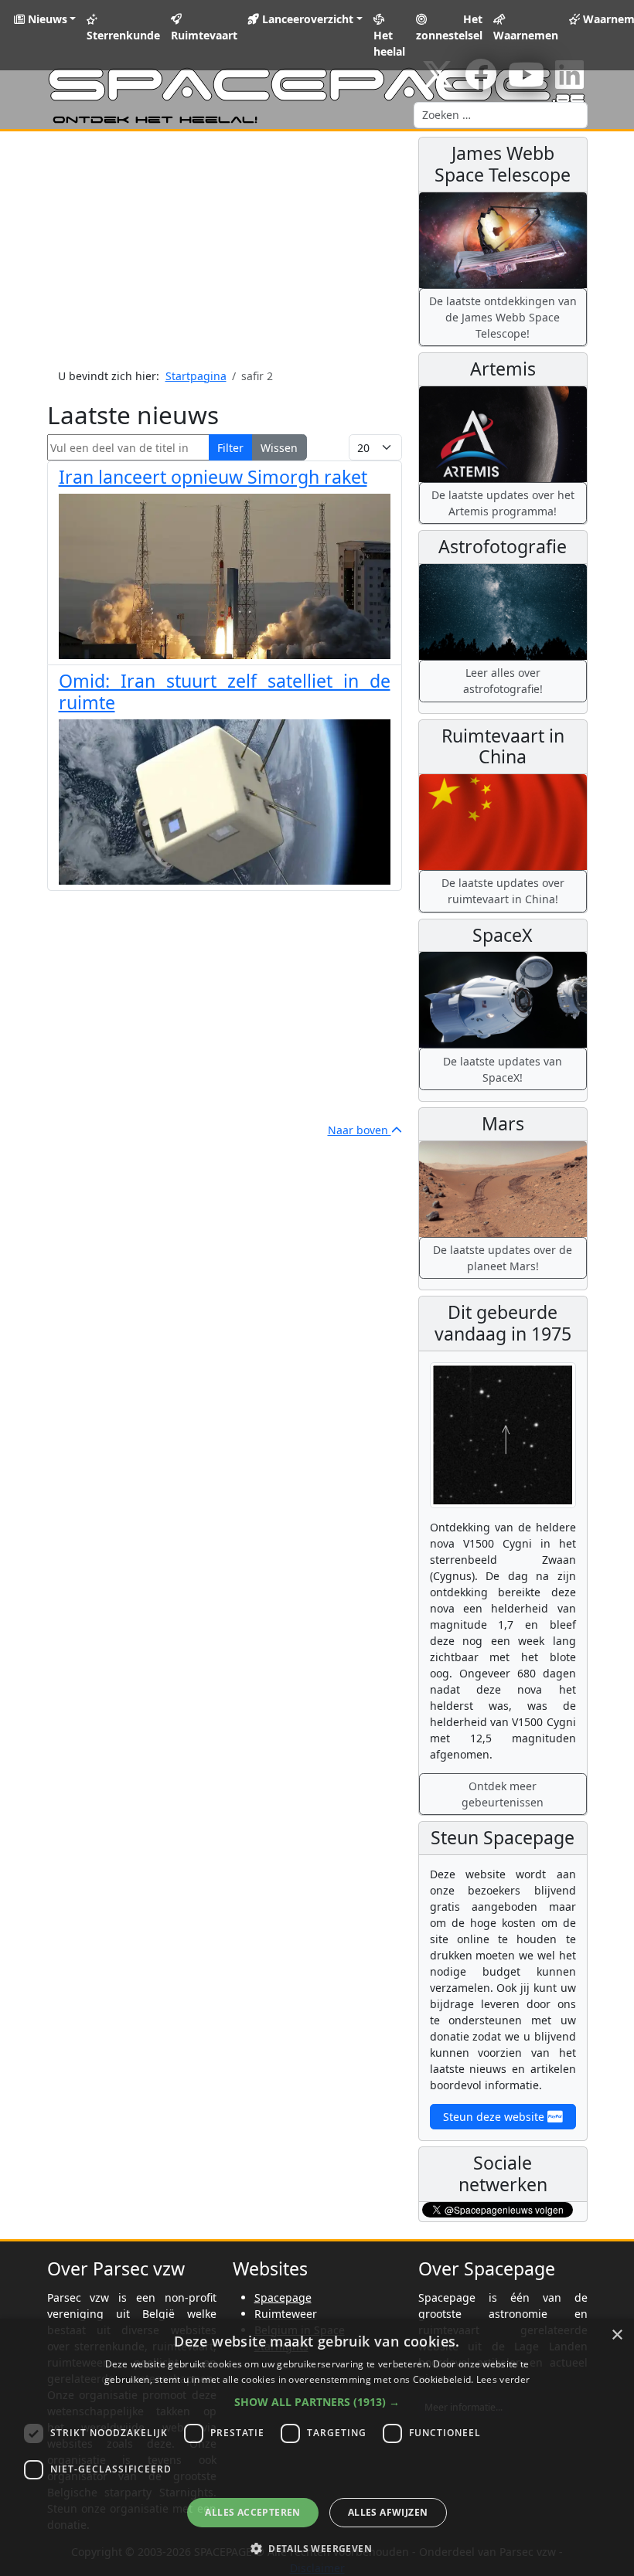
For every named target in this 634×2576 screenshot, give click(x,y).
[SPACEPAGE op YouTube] (526, 82)
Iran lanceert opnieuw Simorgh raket (213, 477)
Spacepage (283, 2297)
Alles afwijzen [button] (388, 2512)
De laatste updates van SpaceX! (503, 1069)
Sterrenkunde (123, 35)
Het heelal (389, 43)
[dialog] (317, 2447)
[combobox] (501, 115)
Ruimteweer (286, 2314)
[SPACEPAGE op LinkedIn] (569, 82)
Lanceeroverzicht (306, 19)
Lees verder (503, 2379)
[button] (317, 2402)
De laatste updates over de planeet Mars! (503, 1258)
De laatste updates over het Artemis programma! (503, 503)
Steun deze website (495, 2117)
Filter (230, 448)
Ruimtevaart (204, 35)
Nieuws (46, 19)
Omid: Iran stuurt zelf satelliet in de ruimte (225, 692)
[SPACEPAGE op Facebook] (481, 82)
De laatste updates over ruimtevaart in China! (503, 891)
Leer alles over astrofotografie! (503, 681)
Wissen (279, 448)
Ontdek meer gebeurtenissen (503, 1794)
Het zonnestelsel (449, 27)
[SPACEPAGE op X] (438, 82)
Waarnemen (526, 35)
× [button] (617, 2335)
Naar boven (360, 1130)
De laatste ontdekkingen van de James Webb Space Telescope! (503, 317)
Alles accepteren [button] (252, 2512)
